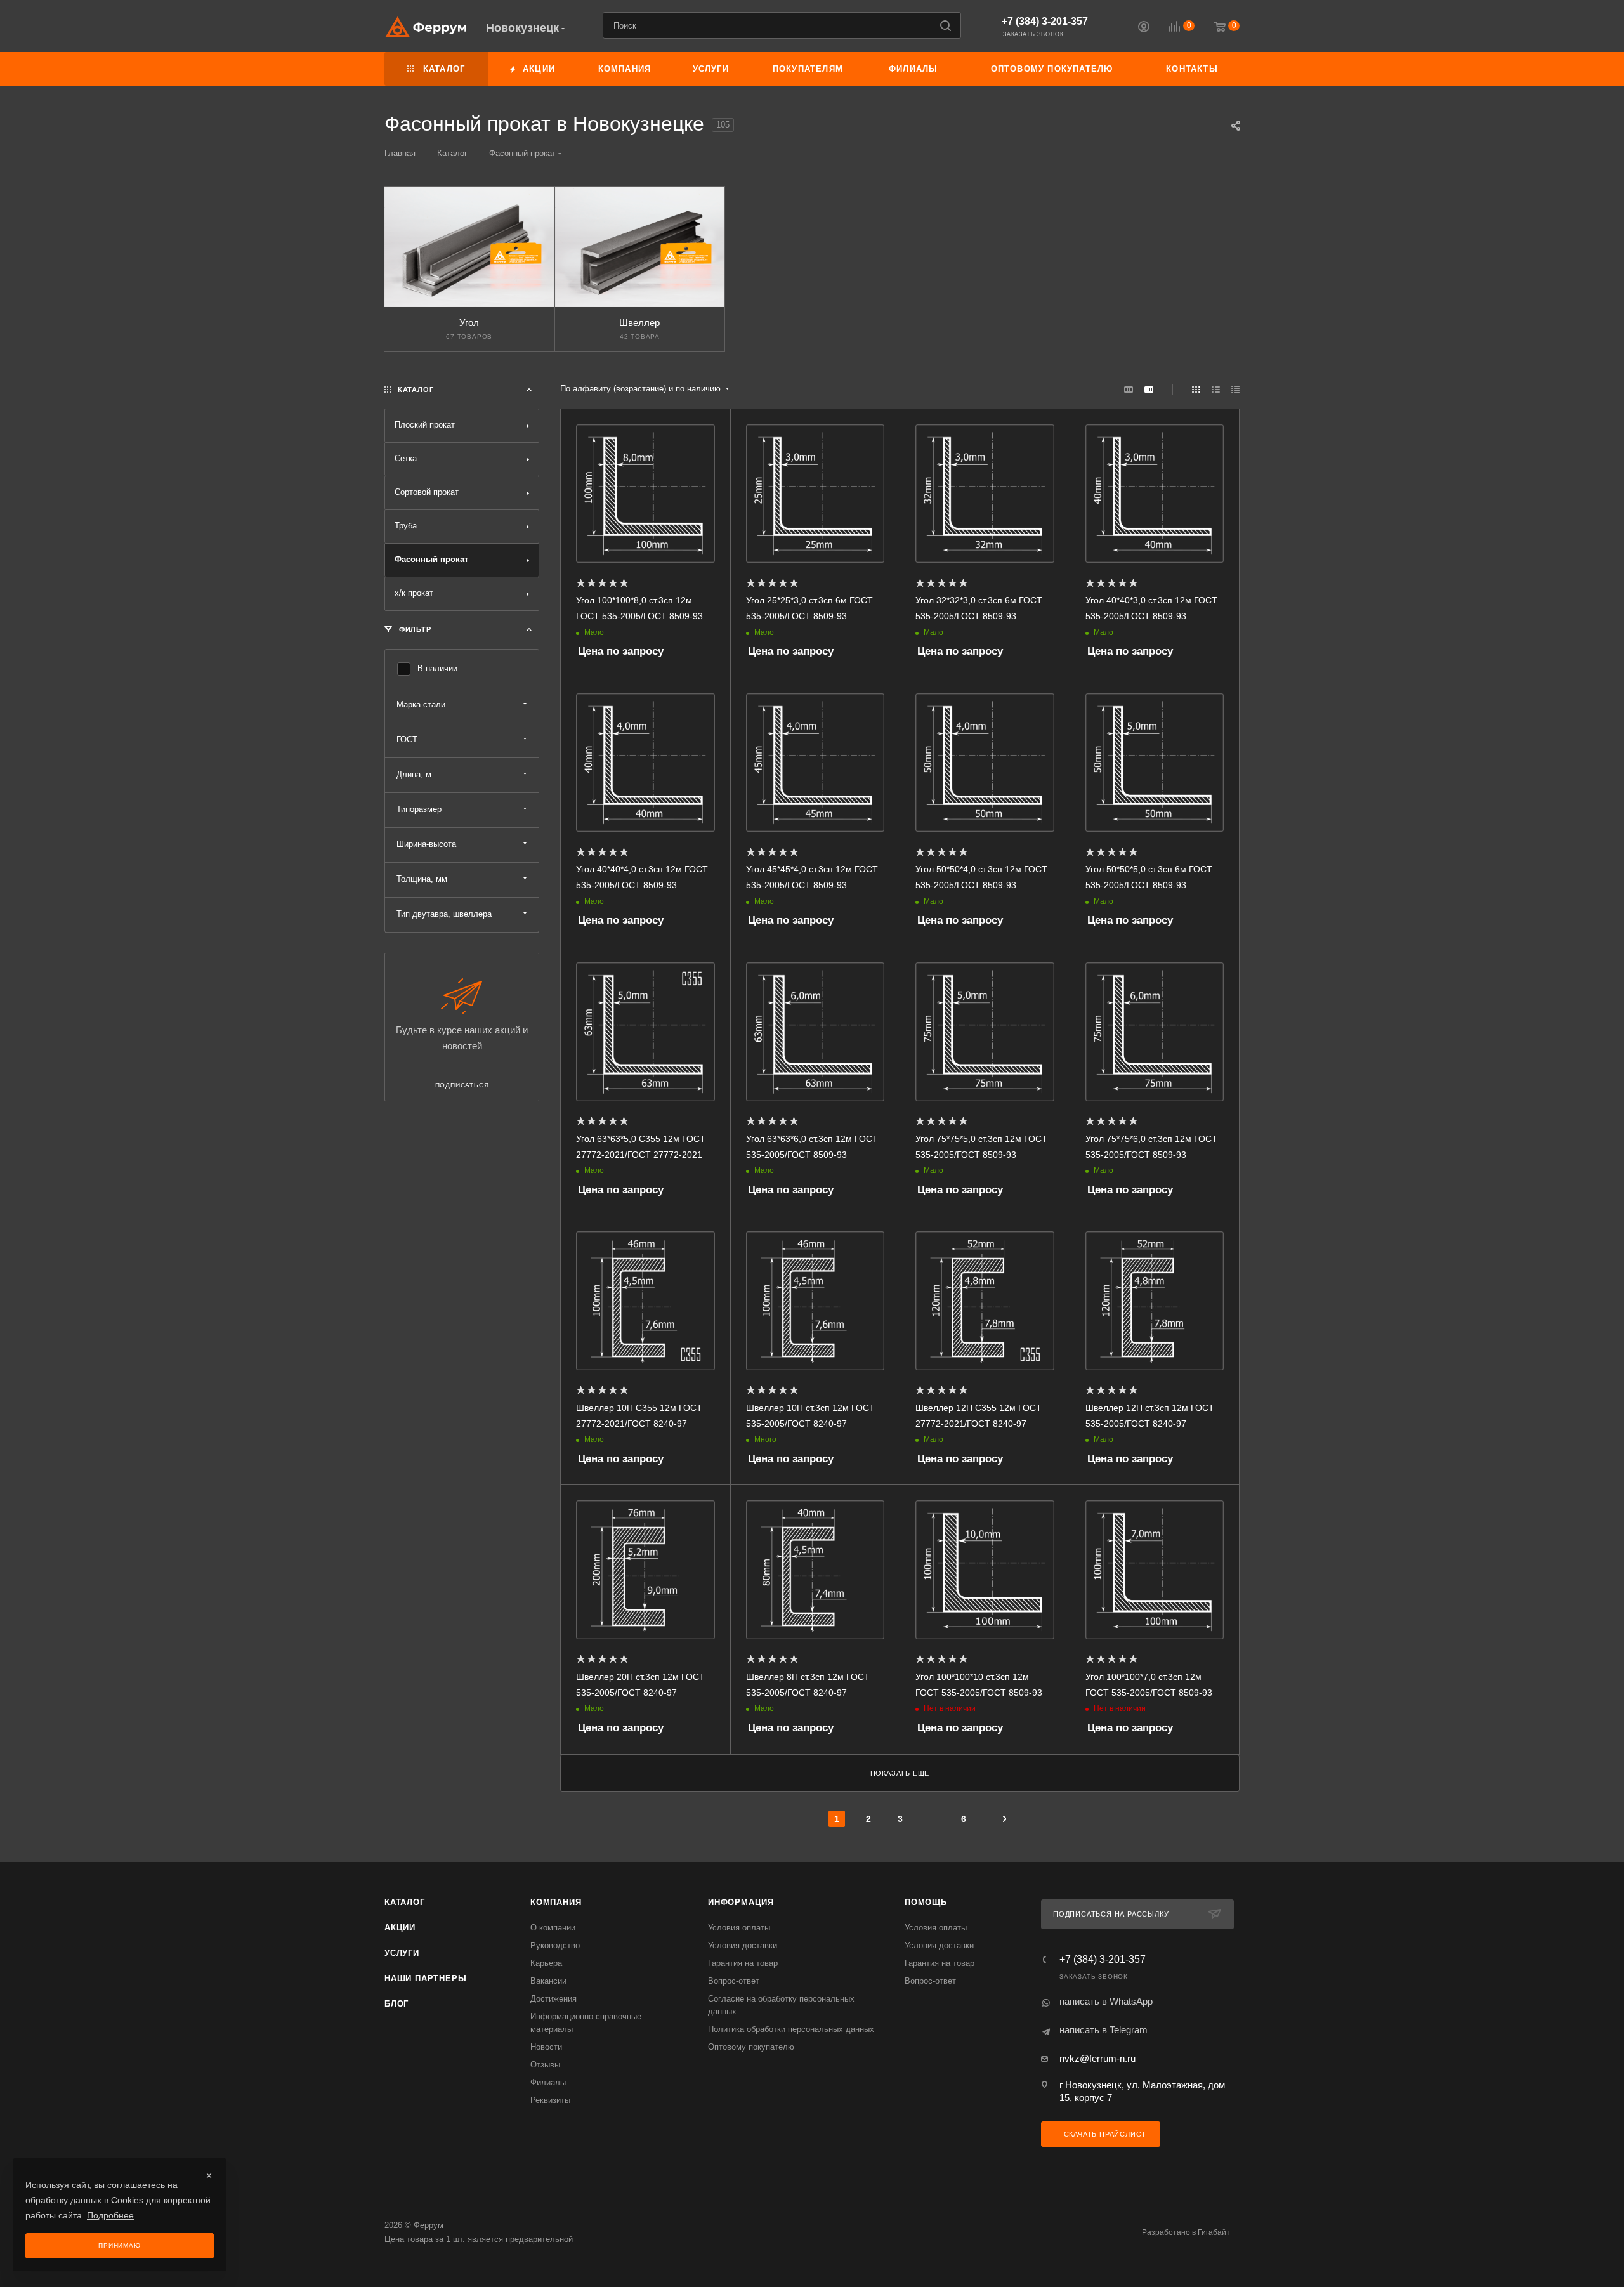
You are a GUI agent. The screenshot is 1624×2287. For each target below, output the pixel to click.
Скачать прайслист (1104, 2134)
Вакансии (548, 1981)
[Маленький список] (1129, 389)
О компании (553, 1928)
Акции (400, 1928)
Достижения (553, 1999)
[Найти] (946, 25)
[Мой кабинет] (1144, 28)
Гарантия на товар (743, 1963)
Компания (556, 1902)
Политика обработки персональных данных (791, 2029)
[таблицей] (1235, 389)
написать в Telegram (1103, 2030)
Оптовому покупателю (751, 2047)
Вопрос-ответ (734, 1981)
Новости (546, 2047)
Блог (396, 2004)
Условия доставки (743, 1945)
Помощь (926, 1902)
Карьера (546, 1963)
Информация (741, 1902)
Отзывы (545, 2065)
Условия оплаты (739, 1928)
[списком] (1216, 389)
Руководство (555, 1945)
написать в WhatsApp (1106, 2001)
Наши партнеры (425, 1978)
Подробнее (110, 2215)
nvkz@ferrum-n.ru (1097, 2058)
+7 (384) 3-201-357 (1045, 21)
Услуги (402, 1953)
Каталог (405, 1902)
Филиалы (548, 2082)
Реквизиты (550, 2100)
